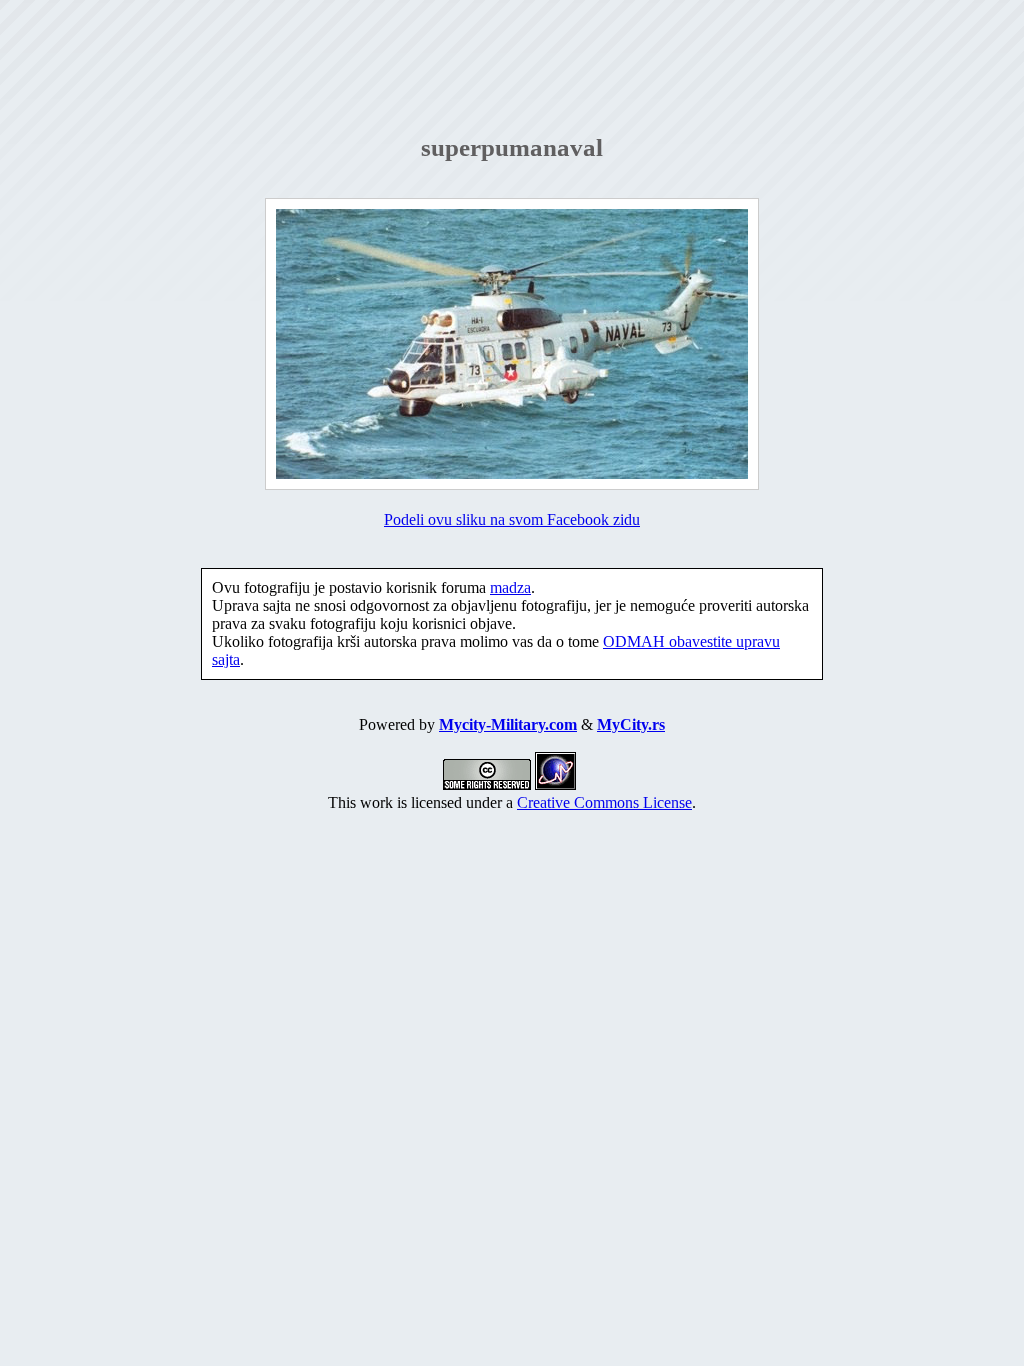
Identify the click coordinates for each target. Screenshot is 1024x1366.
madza (510, 587)
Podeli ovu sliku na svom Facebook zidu (512, 519)
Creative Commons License (604, 802)
